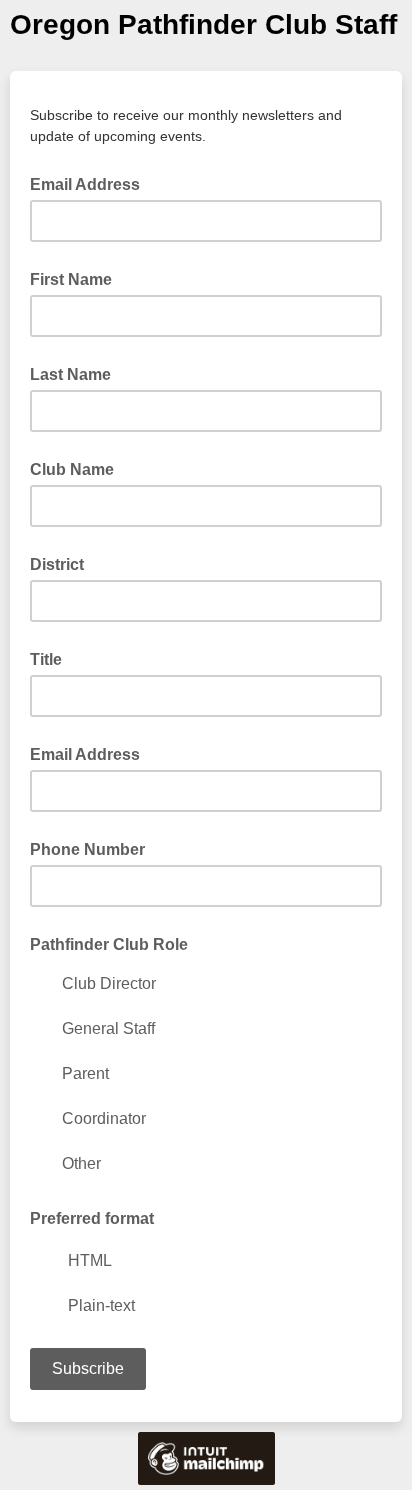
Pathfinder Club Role (109, 944)
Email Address (91, 183)
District (57, 564)
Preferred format (92, 1218)
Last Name (70, 374)
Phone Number (87, 849)
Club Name (72, 469)
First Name (71, 279)
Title (46, 659)
